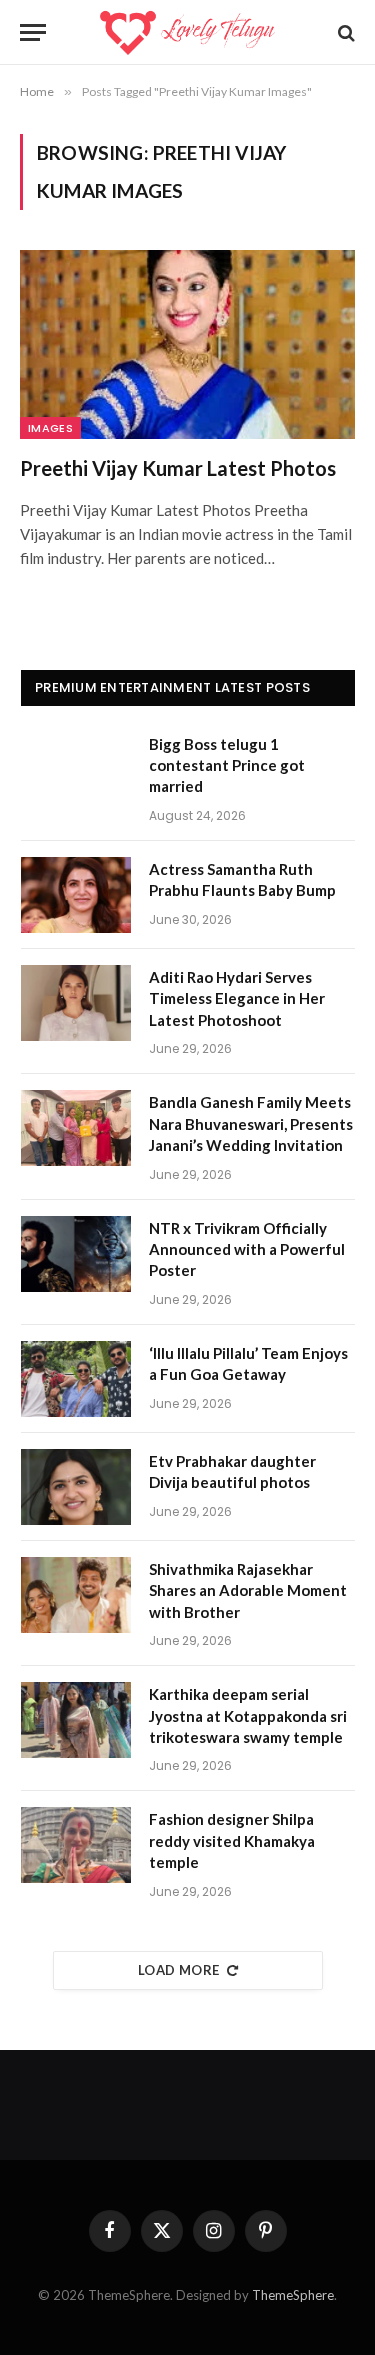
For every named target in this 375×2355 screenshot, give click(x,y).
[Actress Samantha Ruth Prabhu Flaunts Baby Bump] (76, 895)
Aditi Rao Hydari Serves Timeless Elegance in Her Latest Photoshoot (237, 998)
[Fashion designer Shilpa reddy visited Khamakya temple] (76, 1845)
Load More (179, 1970)
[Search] (344, 32)
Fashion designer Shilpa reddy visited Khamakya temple (232, 1840)
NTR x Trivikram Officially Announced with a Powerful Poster (247, 1249)
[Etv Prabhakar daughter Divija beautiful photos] (76, 1487)
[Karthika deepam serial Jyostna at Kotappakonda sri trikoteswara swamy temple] (76, 1720)
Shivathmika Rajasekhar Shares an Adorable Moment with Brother (248, 1590)
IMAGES (50, 428)
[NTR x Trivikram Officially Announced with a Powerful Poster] (76, 1254)
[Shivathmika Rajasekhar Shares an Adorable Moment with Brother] (76, 1595)
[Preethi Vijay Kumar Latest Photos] (187, 344)
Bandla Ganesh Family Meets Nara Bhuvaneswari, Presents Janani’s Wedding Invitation (251, 1123)
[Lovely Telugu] (187, 32)
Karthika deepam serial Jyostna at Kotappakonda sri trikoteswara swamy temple (248, 1715)
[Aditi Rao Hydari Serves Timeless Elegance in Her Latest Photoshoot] (76, 1003)
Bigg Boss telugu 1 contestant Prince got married (227, 765)
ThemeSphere (293, 2295)
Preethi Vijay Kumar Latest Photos (178, 468)
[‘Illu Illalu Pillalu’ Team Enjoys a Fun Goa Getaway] (76, 1379)
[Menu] (33, 32)
